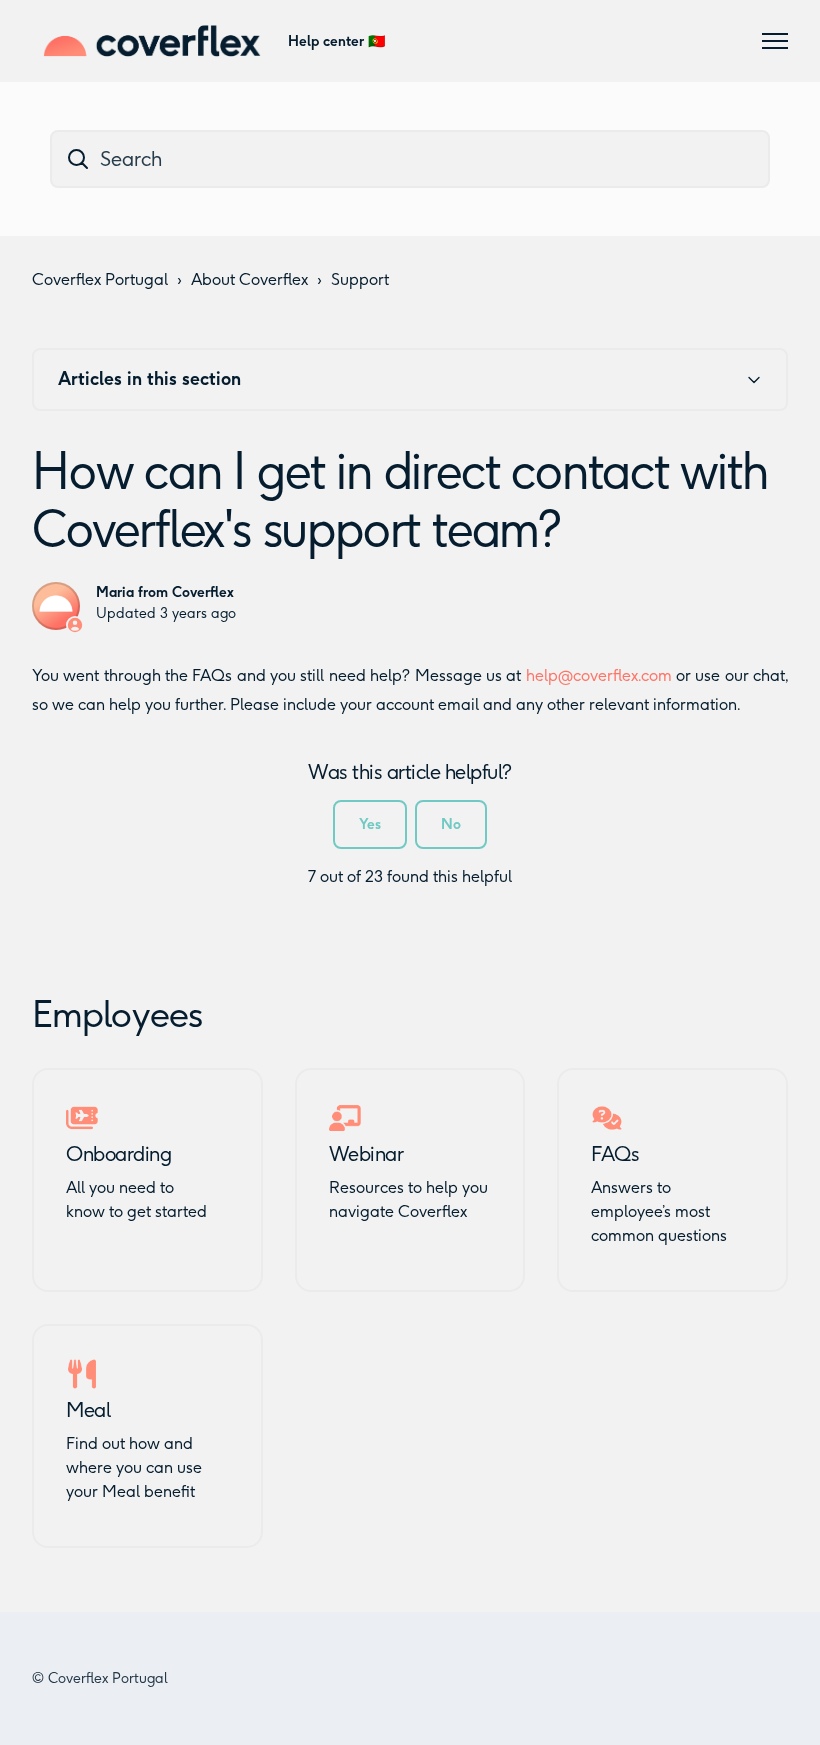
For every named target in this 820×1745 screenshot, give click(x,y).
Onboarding (118, 1154)
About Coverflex (249, 279)
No (451, 824)
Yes (370, 824)
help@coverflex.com (599, 675)
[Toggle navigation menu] (775, 41)
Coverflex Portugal (100, 279)
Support (360, 279)
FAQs (615, 1154)
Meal (88, 1410)
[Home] (152, 41)
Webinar (366, 1154)
